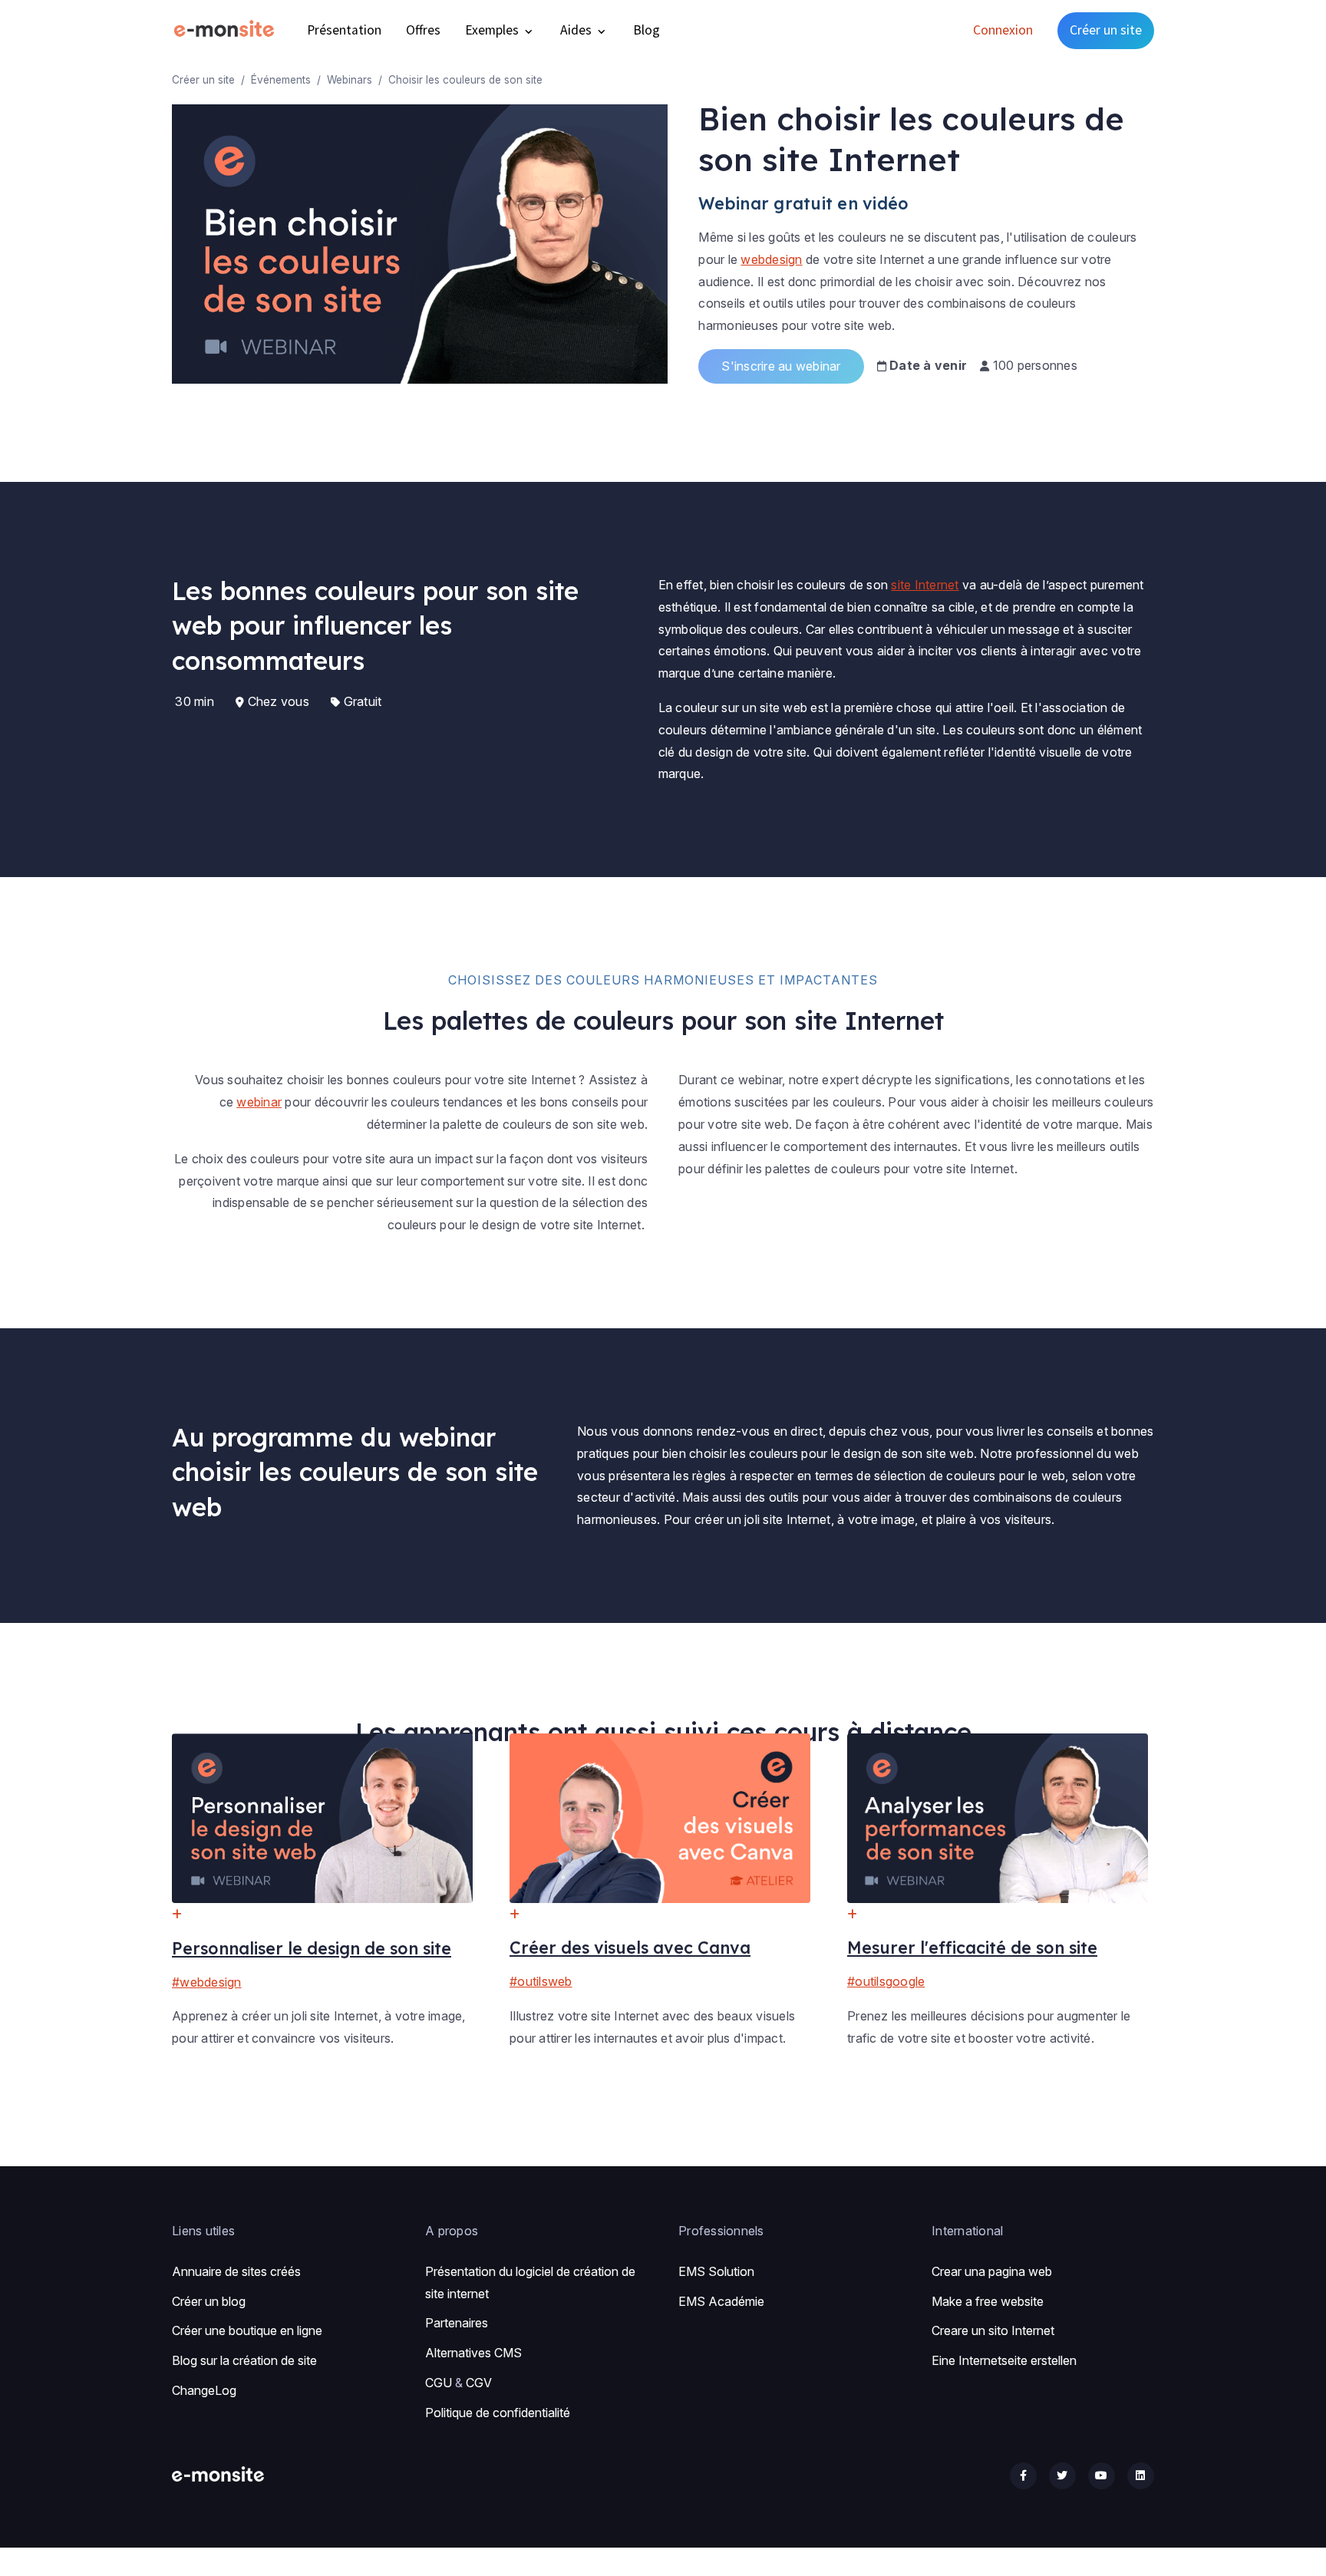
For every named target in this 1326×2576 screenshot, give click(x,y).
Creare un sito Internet (993, 2330)
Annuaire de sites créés (236, 2271)
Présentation (344, 30)
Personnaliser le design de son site (312, 1948)
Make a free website (988, 2301)
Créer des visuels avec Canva (630, 1947)
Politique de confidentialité (498, 2413)
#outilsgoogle (886, 1981)
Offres (423, 30)
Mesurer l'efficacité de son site (972, 1947)
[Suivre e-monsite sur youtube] (1102, 2476)
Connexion (1003, 30)
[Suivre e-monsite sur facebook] (1023, 2476)
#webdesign (207, 1982)
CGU (439, 2383)
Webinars (350, 80)
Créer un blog (209, 2301)
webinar (259, 1102)
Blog (647, 30)
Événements (281, 80)
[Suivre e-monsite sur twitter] (1062, 2476)
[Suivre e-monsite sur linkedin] (1141, 2476)
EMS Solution (716, 2271)
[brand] (227, 30)
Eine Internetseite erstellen (1004, 2360)
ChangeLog (204, 2390)
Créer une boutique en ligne (247, 2330)
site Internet (925, 585)
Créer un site (1106, 30)
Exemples (493, 30)
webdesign (771, 259)
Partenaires (457, 2323)
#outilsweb (541, 1981)
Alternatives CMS (473, 2353)
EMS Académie (721, 2301)
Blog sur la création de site (244, 2360)
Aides (577, 30)
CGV (479, 2383)
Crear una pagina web (992, 2271)
